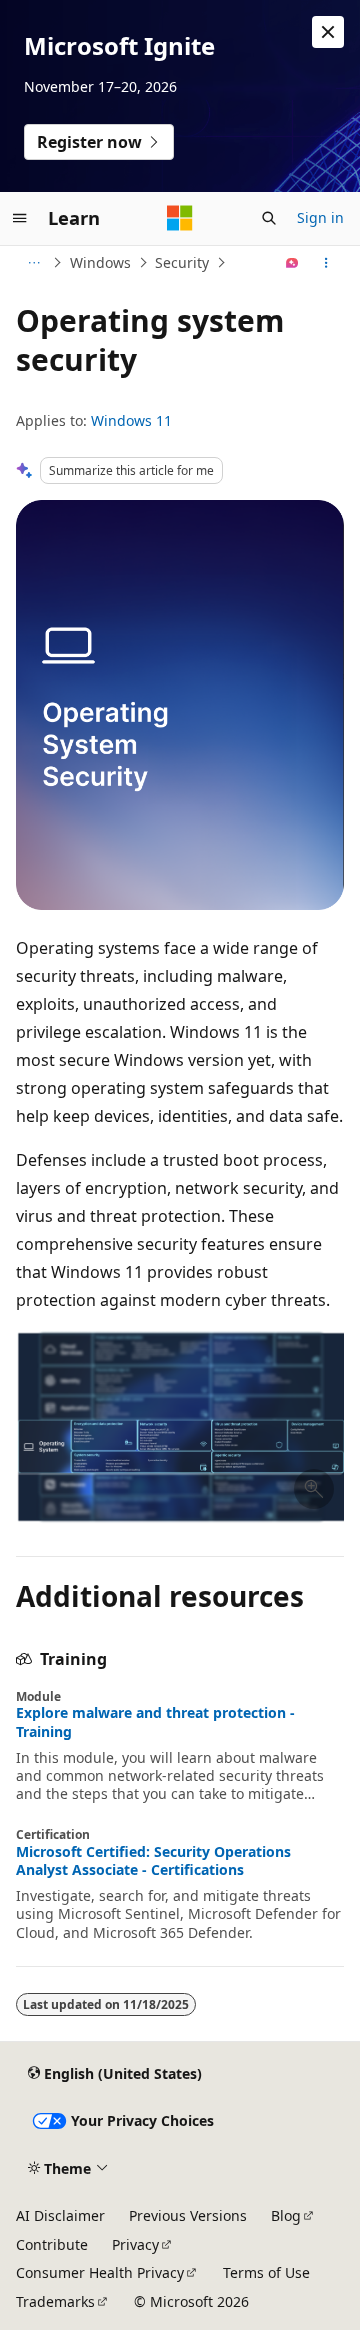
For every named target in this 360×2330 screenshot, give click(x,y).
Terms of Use (266, 2272)
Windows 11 (131, 420)
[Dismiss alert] (328, 32)
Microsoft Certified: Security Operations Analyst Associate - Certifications (153, 1861)
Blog (286, 2215)
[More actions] (326, 263)
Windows (100, 262)
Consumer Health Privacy (100, 2272)
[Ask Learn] (292, 263)
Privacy (135, 2244)
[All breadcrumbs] (33, 263)
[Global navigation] (20, 218)
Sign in (320, 217)
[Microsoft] (180, 218)
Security (182, 262)
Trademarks (55, 2301)
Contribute (52, 2244)
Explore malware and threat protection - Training (155, 1722)
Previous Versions (188, 2215)
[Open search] (269, 218)
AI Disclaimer (60, 2215)
